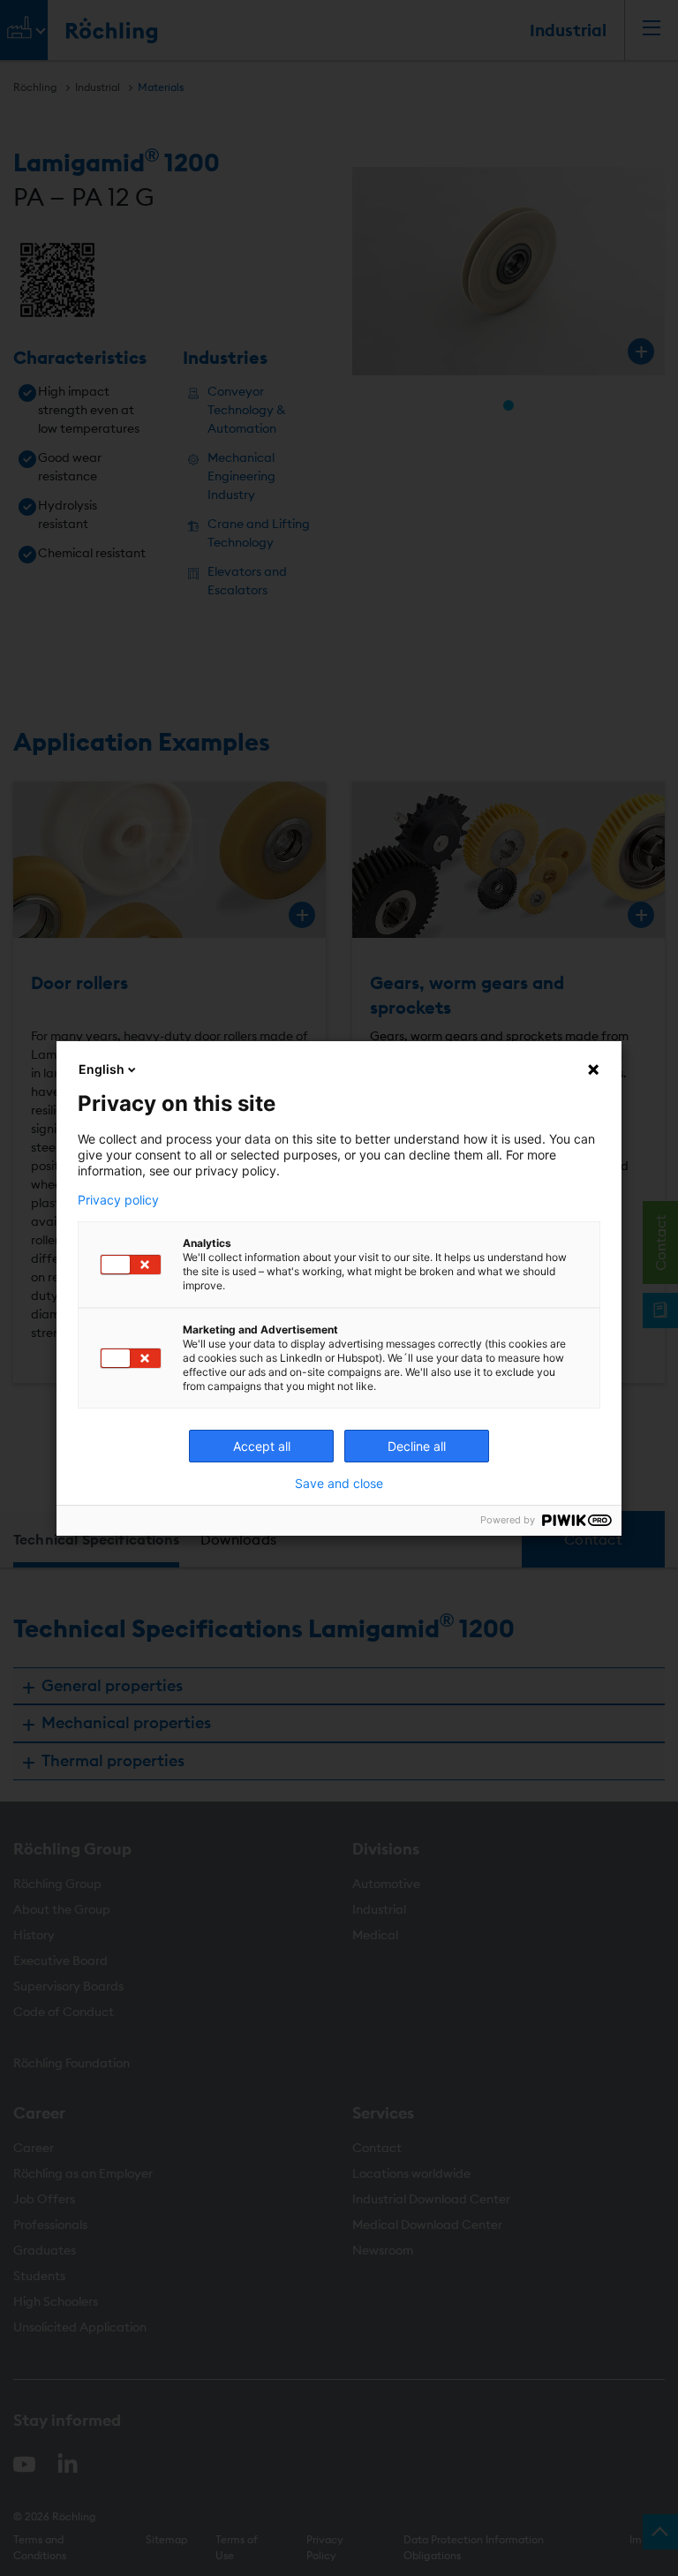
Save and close (339, 1484)
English (102, 1069)
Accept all (262, 1446)
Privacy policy (118, 1200)
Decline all (417, 1446)
